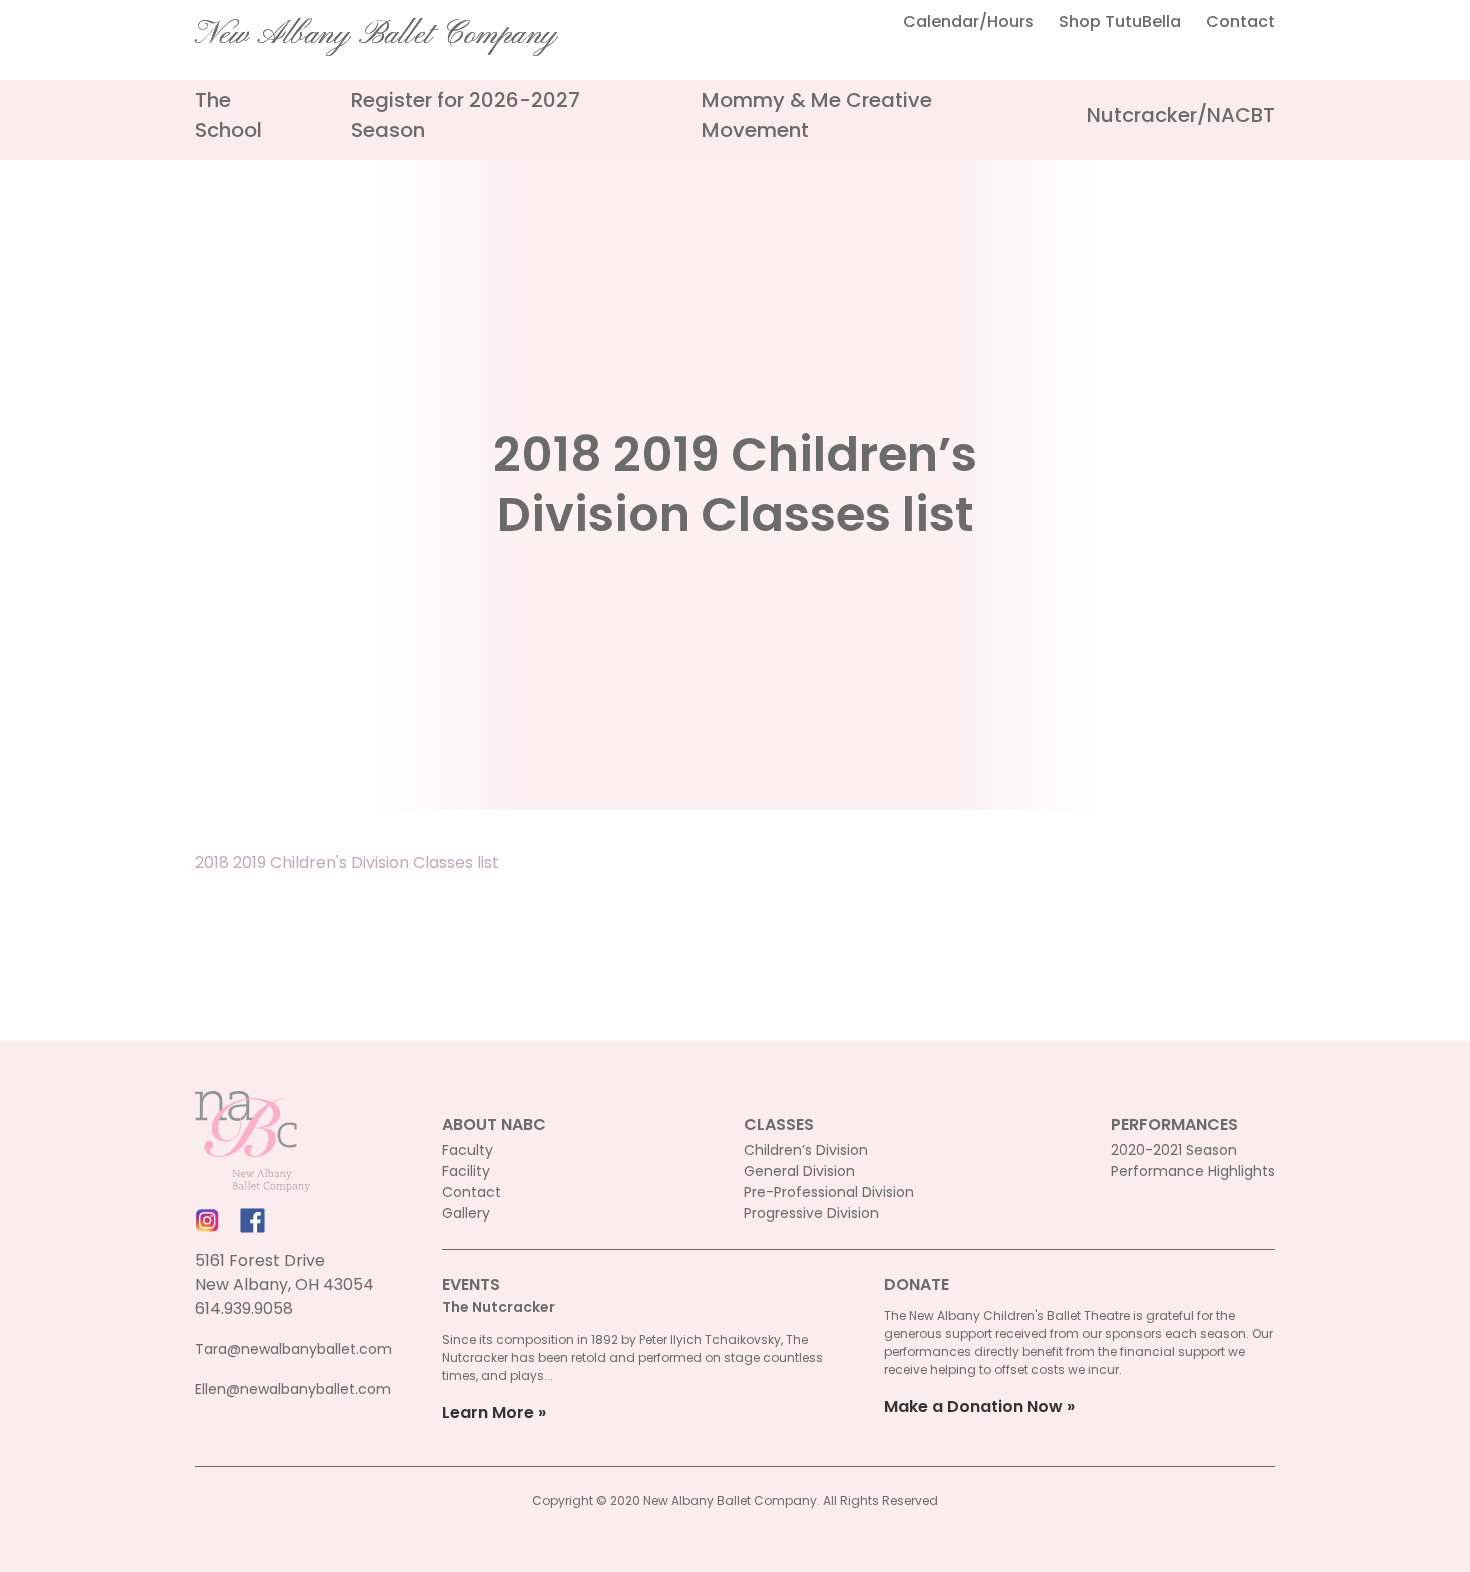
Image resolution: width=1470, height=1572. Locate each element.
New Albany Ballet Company (376, 35)
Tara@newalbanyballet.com (293, 1349)
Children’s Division (806, 1150)
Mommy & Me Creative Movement (817, 115)
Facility (466, 1171)
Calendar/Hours (968, 21)
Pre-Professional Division (829, 1192)
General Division (799, 1171)
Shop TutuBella (1120, 21)
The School (228, 115)
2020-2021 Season (1174, 1150)
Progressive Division (811, 1213)
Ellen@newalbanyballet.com (293, 1389)
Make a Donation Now (973, 1406)
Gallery (466, 1213)
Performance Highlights (1193, 1171)
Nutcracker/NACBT (1181, 115)
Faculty (467, 1150)
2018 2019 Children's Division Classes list (347, 862)
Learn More (488, 1412)
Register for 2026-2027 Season (465, 115)
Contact (1240, 21)
